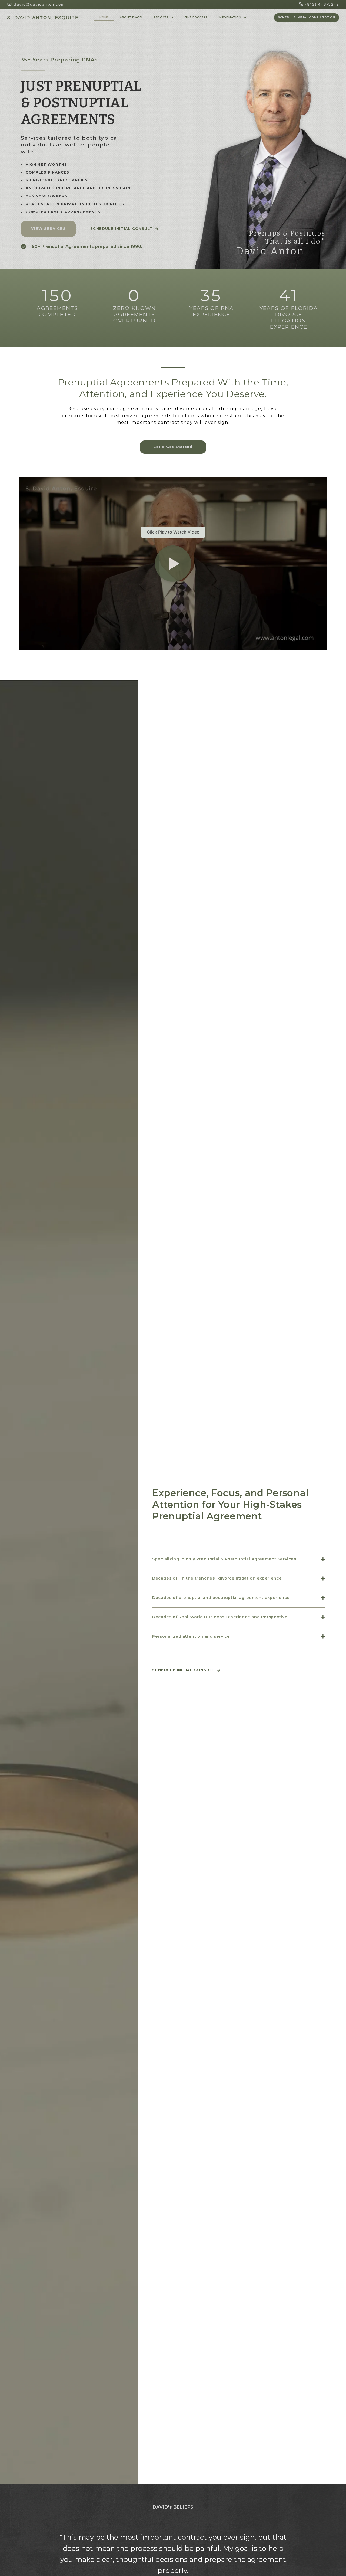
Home (104, 17)
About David (131, 17)
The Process (196, 17)
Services (161, 17)
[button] (173, 564)
